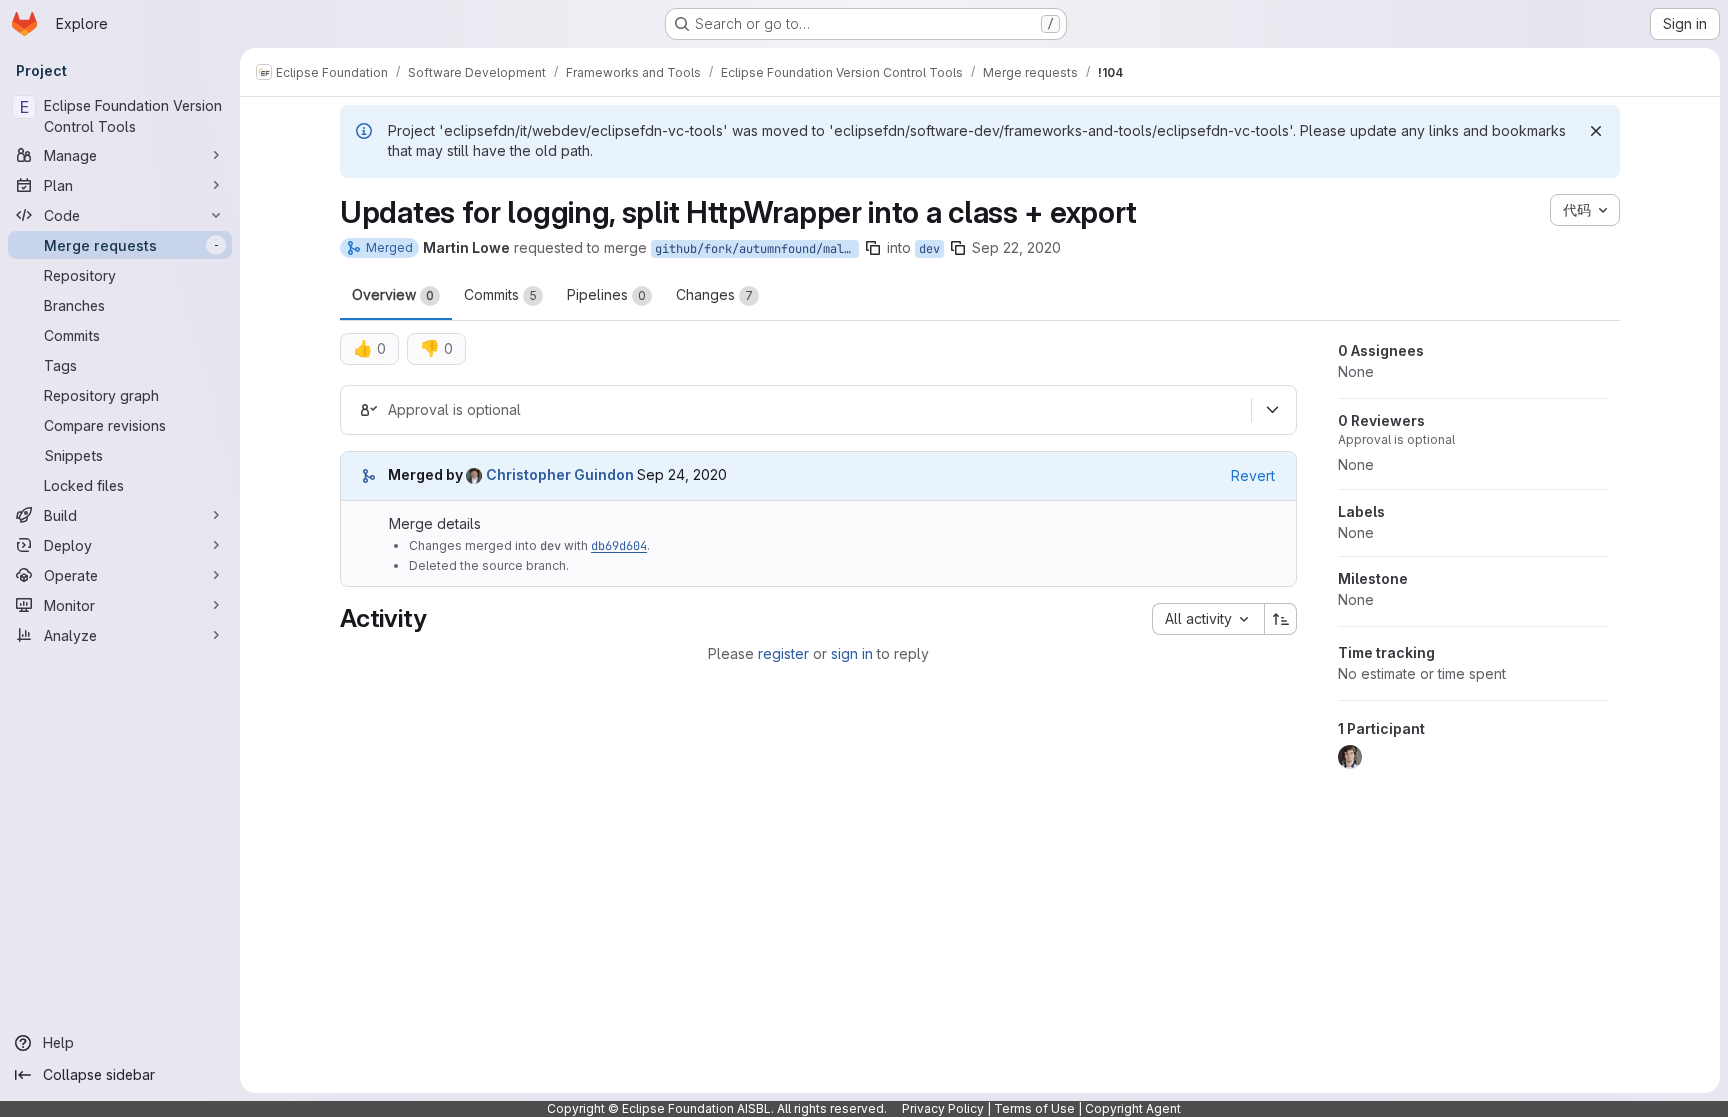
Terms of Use (1034, 1108)
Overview (393, 294)
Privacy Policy (943, 1108)
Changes (714, 294)
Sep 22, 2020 (1016, 247)
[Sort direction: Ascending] (1281, 619)
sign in (852, 653)
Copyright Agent (1133, 1108)
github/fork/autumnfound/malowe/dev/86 (757, 249)
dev (929, 249)
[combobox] (1208, 619)
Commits (500, 294)
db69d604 (619, 546)
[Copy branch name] (873, 248)
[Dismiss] (1596, 131)
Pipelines (606, 294)
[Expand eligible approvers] (1272, 410)
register (783, 653)
